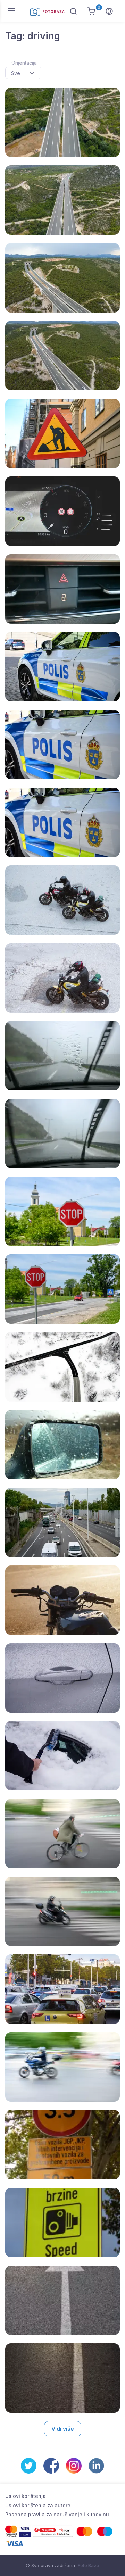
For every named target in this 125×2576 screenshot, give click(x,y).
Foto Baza (89, 2565)
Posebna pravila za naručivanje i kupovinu (57, 2514)
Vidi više (63, 2429)
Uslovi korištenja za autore (38, 2505)
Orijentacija (24, 63)
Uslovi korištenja (26, 2496)
